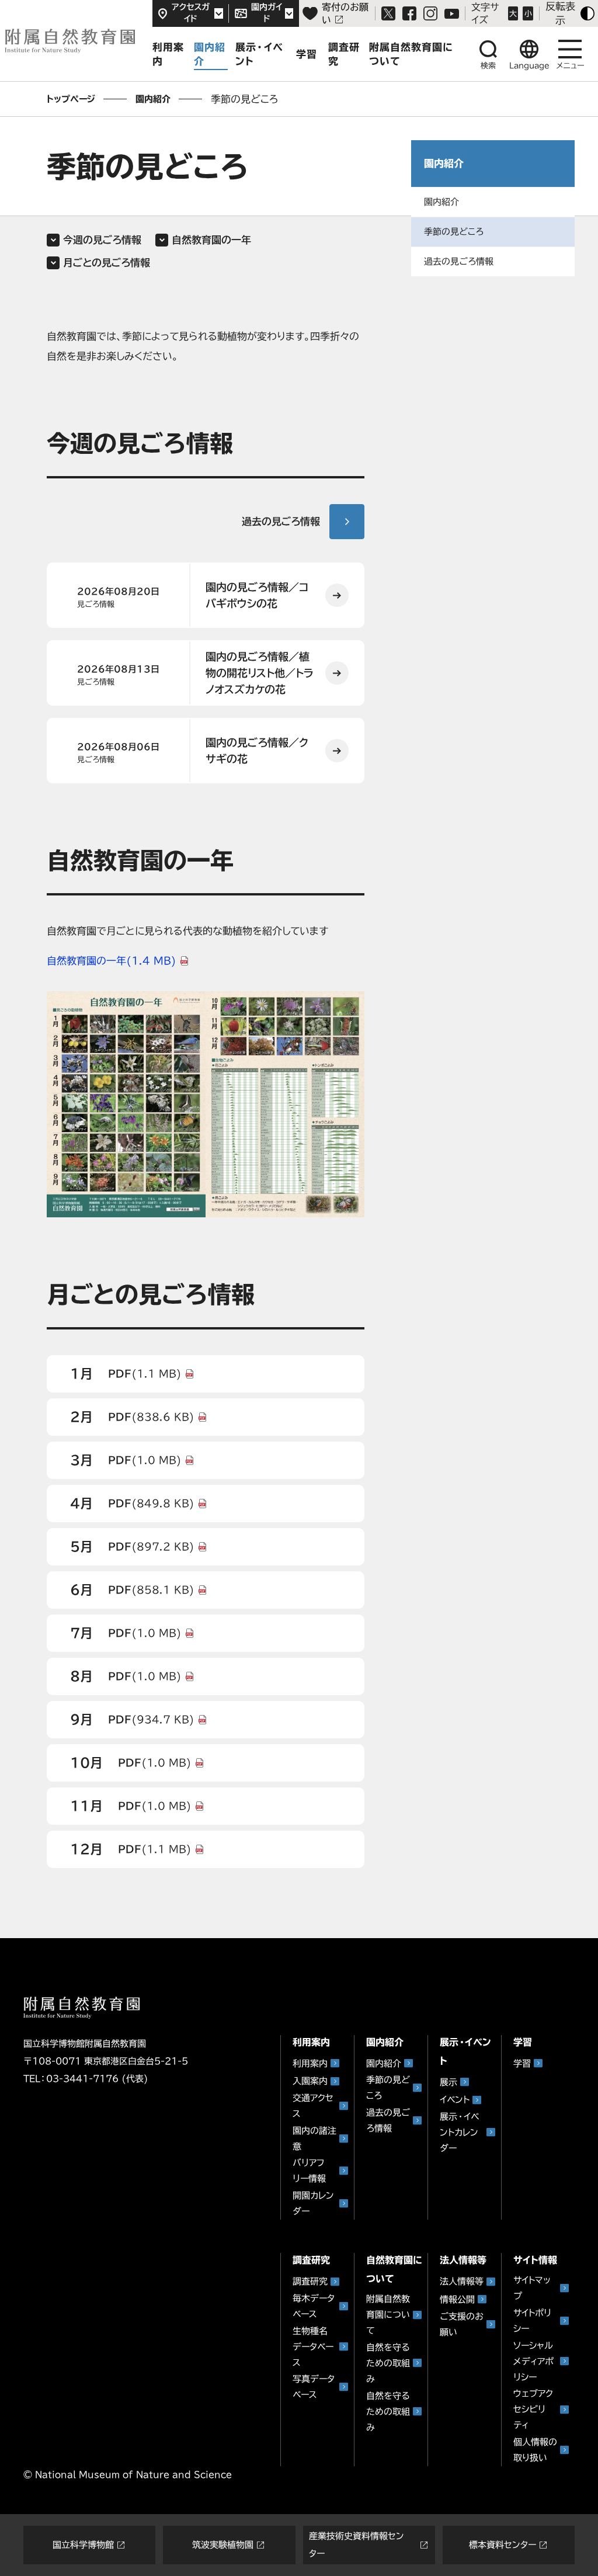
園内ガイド (267, 13)
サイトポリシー (532, 2321)
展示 (448, 2082)
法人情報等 (462, 2281)
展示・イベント (259, 54)
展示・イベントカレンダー (459, 2132)
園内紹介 (210, 54)
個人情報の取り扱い (535, 2450)
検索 (488, 66)
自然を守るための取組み (388, 2363)
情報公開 (457, 2299)
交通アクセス (313, 2106)
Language (529, 66)
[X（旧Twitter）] (388, 13)
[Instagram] (430, 13)
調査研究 (344, 54)
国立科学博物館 (83, 2545)
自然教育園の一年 (211, 240)
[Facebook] (409, 13)
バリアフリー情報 (309, 2171)
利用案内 (168, 54)
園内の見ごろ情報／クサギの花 (257, 751)
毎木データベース (314, 2306)
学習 (307, 54)
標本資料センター (503, 2545)
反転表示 (560, 13)
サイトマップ (532, 2288)
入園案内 (310, 2081)
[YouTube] (452, 14)
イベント (455, 2100)
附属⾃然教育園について (411, 54)
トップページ (71, 99)
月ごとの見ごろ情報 (107, 263)
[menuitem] (493, 202)
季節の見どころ (454, 232)
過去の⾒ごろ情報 (459, 261)
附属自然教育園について (388, 2315)
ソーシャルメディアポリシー (533, 2361)
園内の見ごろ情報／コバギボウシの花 (257, 595)
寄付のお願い (345, 13)
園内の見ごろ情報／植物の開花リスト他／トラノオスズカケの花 (260, 673)
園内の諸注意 (314, 2138)
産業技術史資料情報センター (357, 2545)
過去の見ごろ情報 (281, 521)
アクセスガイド (191, 13)
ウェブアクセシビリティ (533, 2409)
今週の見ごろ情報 (102, 240)
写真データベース (314, 2387)
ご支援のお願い (462, 2324)
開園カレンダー (313, 2203)
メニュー (570, 66)
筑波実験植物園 (223, 2545)
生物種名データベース (313, 2347)
